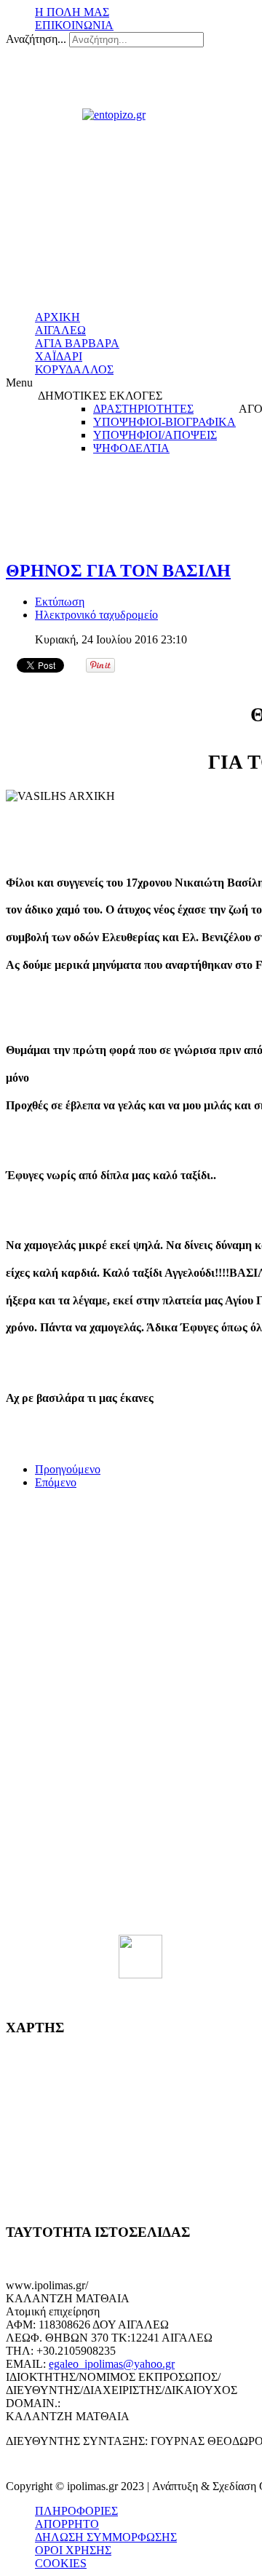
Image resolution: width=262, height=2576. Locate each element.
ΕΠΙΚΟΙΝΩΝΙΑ (74, 25)
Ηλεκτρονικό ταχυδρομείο (96, 615)
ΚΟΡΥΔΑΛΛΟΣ (74, 369)
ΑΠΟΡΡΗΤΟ (67, 2524)
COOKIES (61, 2563)
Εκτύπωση (60, 602)
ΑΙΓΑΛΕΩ (60, 330)
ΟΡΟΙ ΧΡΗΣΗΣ (73, 2550)
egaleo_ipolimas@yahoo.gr (112, 2364)
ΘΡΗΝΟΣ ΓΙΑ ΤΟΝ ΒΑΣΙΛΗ (118, 571)
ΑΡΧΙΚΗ (57, 317)
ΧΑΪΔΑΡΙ (59, 356)
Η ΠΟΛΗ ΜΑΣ (72, 12)
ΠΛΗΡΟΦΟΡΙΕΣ (76, 2511)
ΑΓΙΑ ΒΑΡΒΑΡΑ (77, 343)
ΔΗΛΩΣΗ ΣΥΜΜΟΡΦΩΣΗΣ (106, 2537)
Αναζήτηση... (36, 39)
